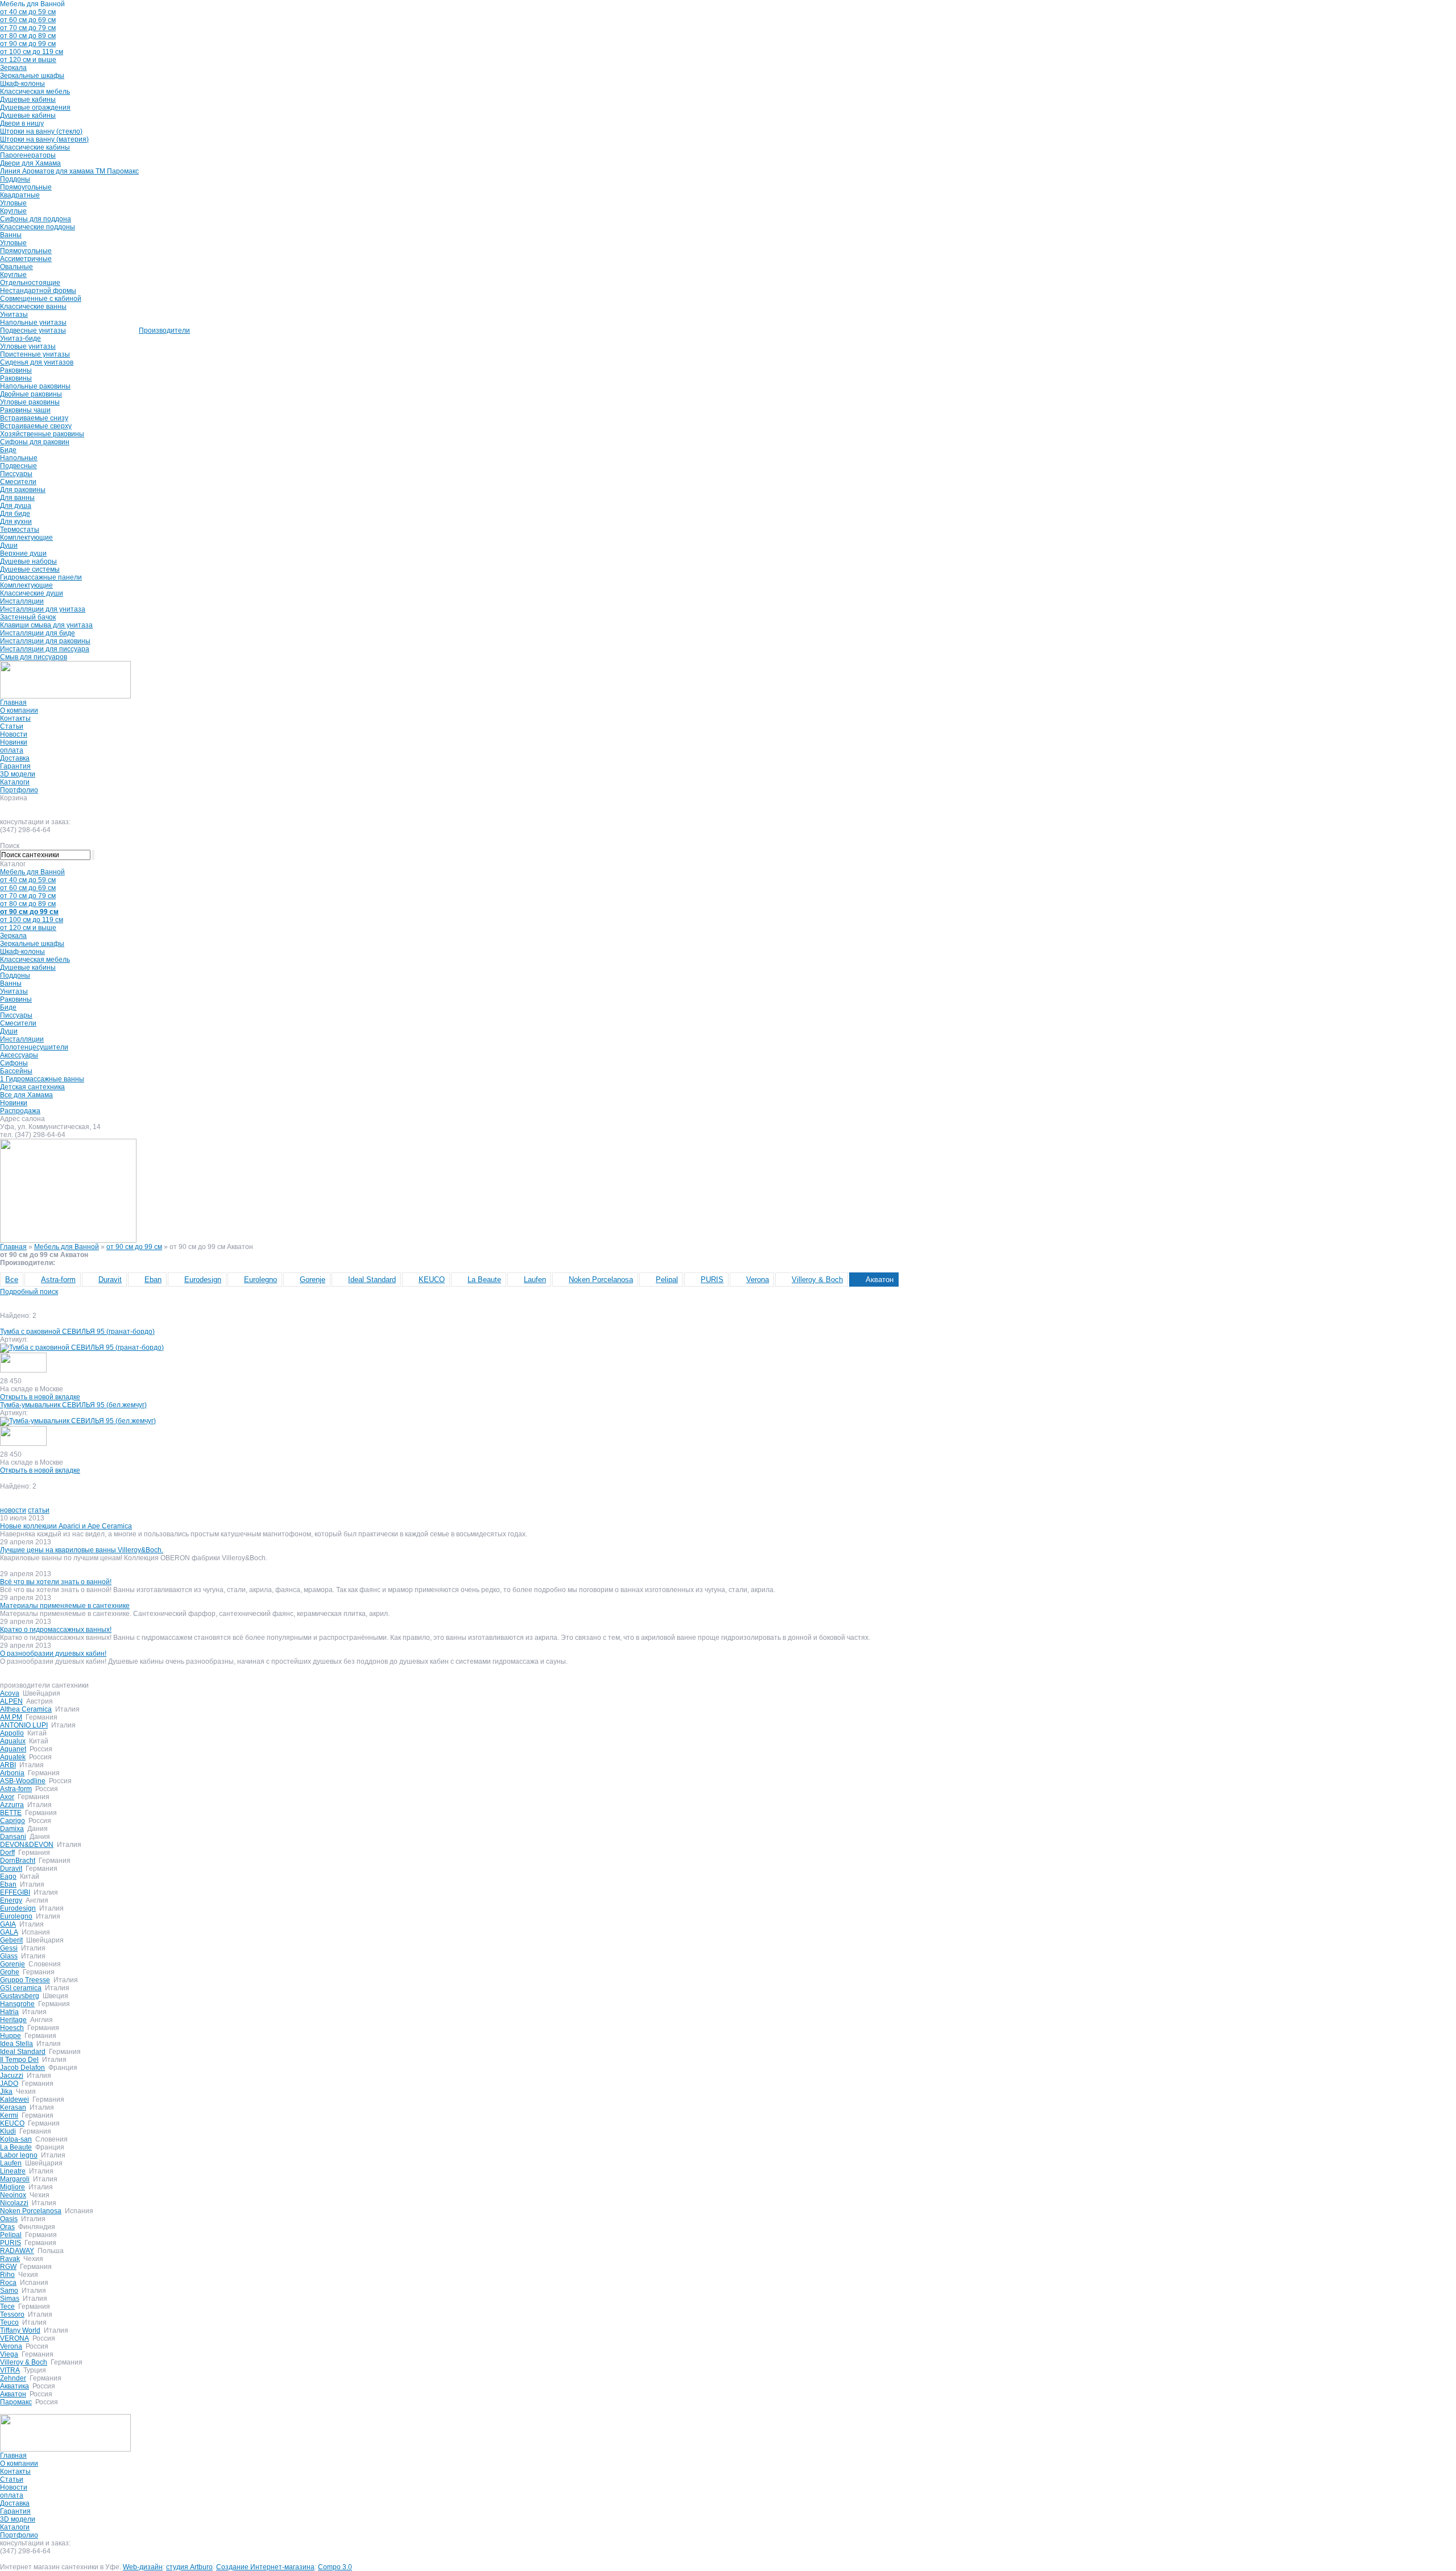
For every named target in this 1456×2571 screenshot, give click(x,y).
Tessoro (12, 2314)
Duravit (110, 1280)
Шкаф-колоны (22, 84)
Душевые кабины (28, 100)
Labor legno (19, 2155)
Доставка (15, 758)
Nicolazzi (14, 2203)
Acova (10, 1693)
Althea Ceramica (26, 1709)
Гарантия (15, 766)
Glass (9, 1956)
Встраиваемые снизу (34, 418)
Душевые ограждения (35, 108)
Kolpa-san (16, 2139)
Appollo (12, 1733)
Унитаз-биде (20, 338)
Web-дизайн (143, 2567)
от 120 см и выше (28, 60)
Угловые (13, 203)
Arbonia (12, 1773)
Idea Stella (16, 2044)
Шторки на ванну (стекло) (41, 131)
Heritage (13, 2020)
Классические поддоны (38, 227)
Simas (10, 2299)
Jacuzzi (12, 2076)
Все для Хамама (26, 1095)
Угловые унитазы (28, 346)
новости (13, 1510)
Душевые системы (30, 569)
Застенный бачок (28, 617)
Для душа (16, 506)
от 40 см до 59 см (28, 12)
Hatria (9, 2012)
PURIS (712, 1280)
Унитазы (14, 315)
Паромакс (16, 2402)
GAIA (8, 1924)
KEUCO (432, 1280)
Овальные (16, 267)
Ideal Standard (372, 1280)
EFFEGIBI (15, 1892)
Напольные (19, 458)
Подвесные (18, 466)
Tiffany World (20, 2330)
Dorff (7, 1853)
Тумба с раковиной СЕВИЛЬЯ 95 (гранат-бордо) (77, 1332)
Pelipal (667, 1280)
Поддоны (15, 179)
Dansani (13, 1837)
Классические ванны (33, 307)
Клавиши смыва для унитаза (46, 625)
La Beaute (484, 1280)
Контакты (15, 718)
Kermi (9, 2115)
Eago (8, 1876)
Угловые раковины (30, 402)
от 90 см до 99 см (28, 44)
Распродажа (20, 1111)
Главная (13, 702)
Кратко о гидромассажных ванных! (56, 1630)
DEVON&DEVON (27, 1845)
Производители (164, 330)
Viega (9, 2354)
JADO (9, 2084)
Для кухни (16, 522)
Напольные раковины (35, 386)
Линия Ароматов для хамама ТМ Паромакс (69, 171)
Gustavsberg (20, 1996)
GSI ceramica (21, 1988)
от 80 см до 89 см (28, 36)
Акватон (880, 1280)
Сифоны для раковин (35, 442)
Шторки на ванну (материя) (44, 139)
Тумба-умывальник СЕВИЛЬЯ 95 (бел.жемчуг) (73, 1405)
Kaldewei (15, 2099)
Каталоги (15, 782)
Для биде (15, 514)
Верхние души (23, 553)
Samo (9, 2291)
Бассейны (16, 1071)
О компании (19, 710)
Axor (7, 1797)
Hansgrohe (17, 2004)
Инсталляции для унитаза (43, 609)
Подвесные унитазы (33, 330)
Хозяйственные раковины (42, 434)
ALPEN (11, 1701)
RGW (8, 2267)
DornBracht (18, 1861)
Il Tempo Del (19, 2060)
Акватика (15, 2386)
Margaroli (15, 2179)
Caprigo (13, 1821)
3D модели (18, 774)
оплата (12, 750)
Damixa (12, 1829)
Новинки (14, 742)
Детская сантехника (32, 1087)
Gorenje (313, 1280)
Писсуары (16, 474)
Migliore (13, 2187)
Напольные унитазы (33, 323)
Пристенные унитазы (35, 354)
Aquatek (13, 1757)
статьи (39, 1510)
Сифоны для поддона (36, 219)
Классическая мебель (35, 92)
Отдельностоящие (30, 283)
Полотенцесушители (34, 1047)
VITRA (10, 2370)
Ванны (11, 235)
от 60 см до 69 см (28, 20)
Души (9, 545)
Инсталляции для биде (38, 633)
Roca (8, 2283)
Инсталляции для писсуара (45, 649)
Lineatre (13, 2171)
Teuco (9, 2322)
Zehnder (13, 2378)
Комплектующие (26, 538)
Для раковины (23, 490)
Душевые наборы (28, 561)
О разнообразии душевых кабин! (53, 1654)
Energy (11, 1900)
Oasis (9, 2219)
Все (12, 1280)
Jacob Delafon (22, 2068)
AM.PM (11, 1717)
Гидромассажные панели (41, 577)
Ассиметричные (26, 259)
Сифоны (14, 1063)
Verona (758, 1280)
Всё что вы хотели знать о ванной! (56, 1582)
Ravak (10, 2259)
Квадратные (20, 195)
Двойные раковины (31, 394)
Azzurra (12, 1805)
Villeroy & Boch (817, 1280)
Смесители (18, 482)
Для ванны (17, 498)
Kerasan (13, 2107)
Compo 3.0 (335, 2567)
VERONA (15, 2338)
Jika (6, 2091)
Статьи (12, 726)
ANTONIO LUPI (24, 1725)
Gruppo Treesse (25, 1980)
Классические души (32, 593)
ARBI (8, 1765)
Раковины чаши (25, 410)
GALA (9, 1932)
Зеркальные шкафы (32, 76)
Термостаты (20, 530)
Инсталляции (22, 601)
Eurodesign (203, 1280)
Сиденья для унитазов (37, 362)
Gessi (9, 1948)
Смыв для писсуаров (34, 657)
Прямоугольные (26, 187)
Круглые (13, 211)
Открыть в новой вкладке (40, 1397)
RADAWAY (17, 2251)
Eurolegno (260, 1280)
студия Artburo (189, 2567)
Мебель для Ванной (32, 4)
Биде (8, 450)
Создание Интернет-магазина (265, 2567)
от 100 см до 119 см (32, 52)
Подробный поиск (29, 1292)
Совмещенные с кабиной (41, 299)
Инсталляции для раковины (45, 641)
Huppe (11, 2036)
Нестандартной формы (38, 291)
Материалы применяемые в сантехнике (65, 1606)
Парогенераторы (28, 155)
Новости (14, 734)
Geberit (11, 1940)
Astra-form (58, 1280)
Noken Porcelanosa (601, 1280)
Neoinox (13, 2195)
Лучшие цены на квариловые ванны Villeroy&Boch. (82, 1550)
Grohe (10, 1972)
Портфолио (19, 790)
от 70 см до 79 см (28, 28)
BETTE (11, 1813)
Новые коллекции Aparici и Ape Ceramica (66, 1526)
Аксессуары (19, 1055)
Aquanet (13, 1749)
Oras (7, 2227)
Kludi (8, 2131)
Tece (7, 2307)
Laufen (535, 1280)
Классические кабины (35, 147)
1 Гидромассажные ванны (42, 1079)
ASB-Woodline (23, 1781)
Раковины (16, 370)
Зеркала (13, 68)
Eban (153, 1280)
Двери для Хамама (30, 163)
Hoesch (12, 2028)
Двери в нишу (22, 123)
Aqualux (13, 1741)
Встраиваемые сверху (36, 426)
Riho (7, 2275)
